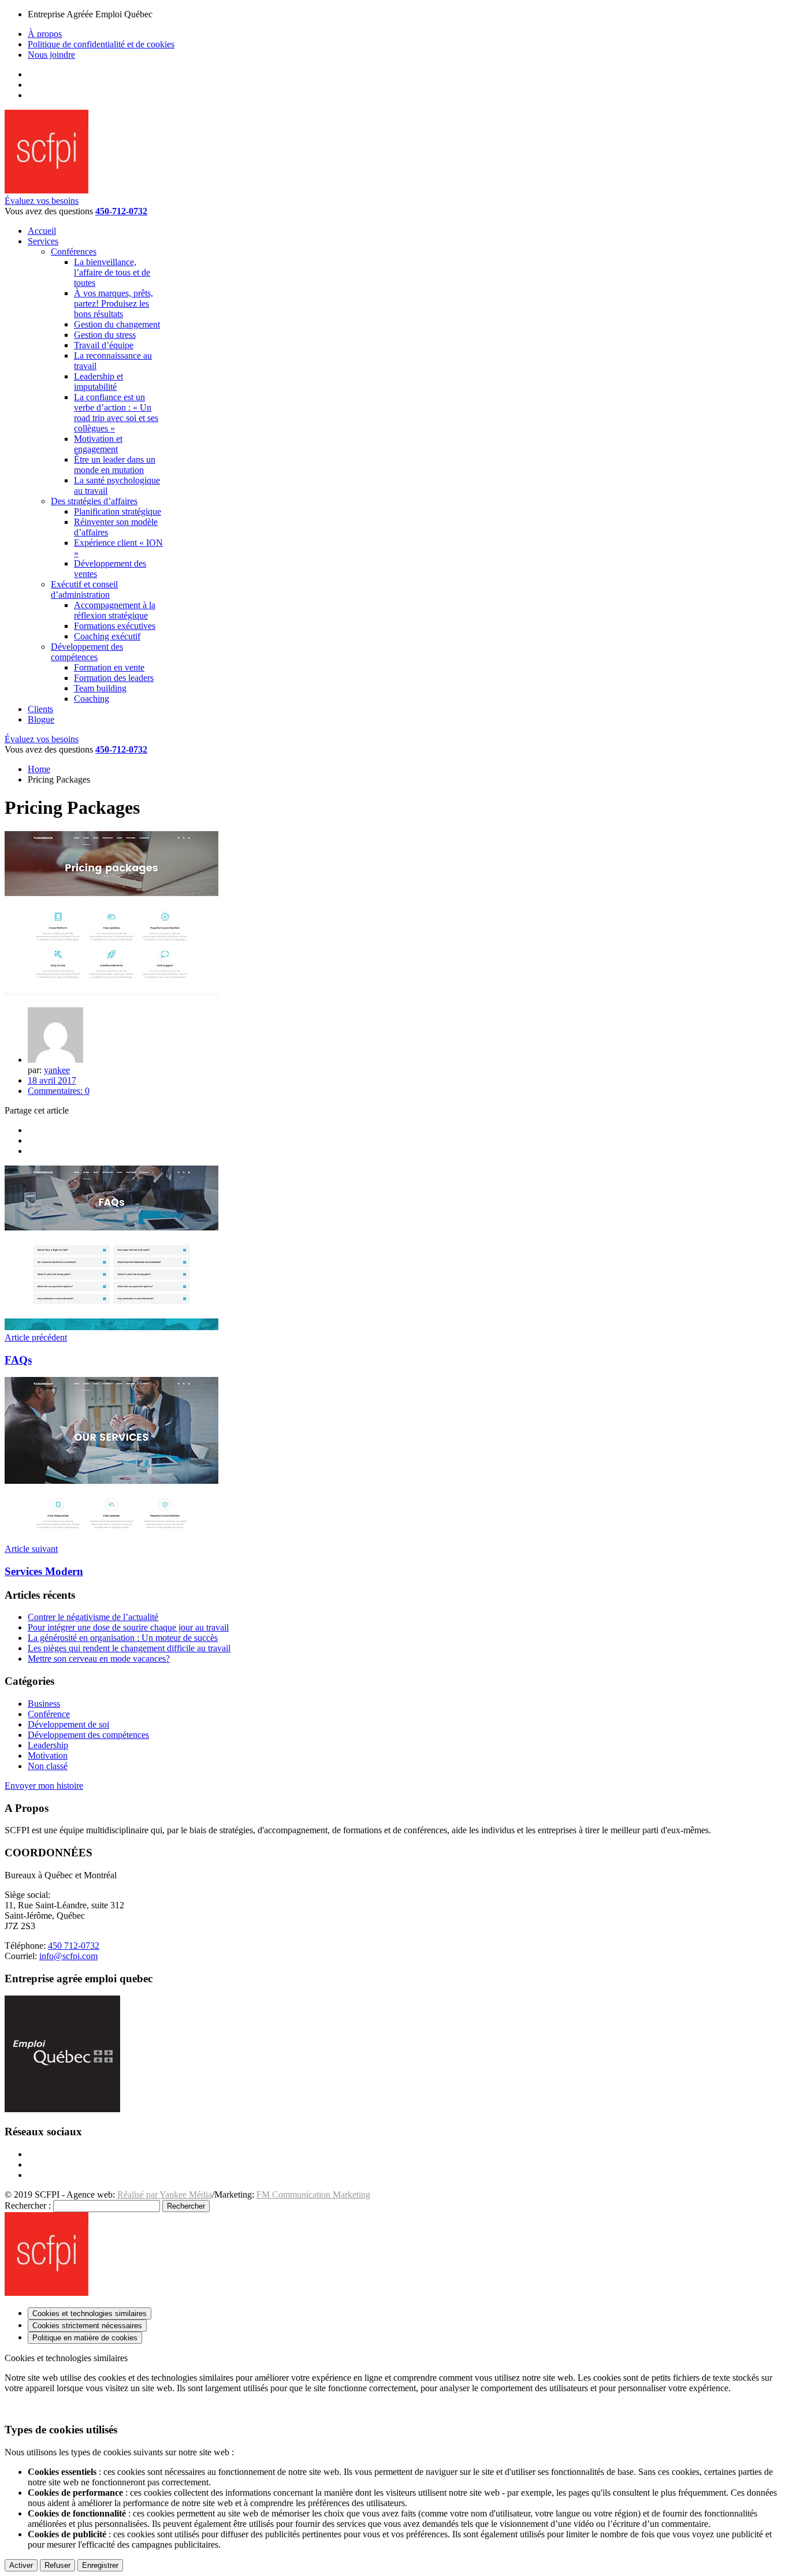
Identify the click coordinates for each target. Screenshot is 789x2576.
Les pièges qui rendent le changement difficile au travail (129, 1648)
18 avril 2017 (52, 1080)
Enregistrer (100, 2565)
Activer (21, 2565)
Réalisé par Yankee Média (165, 2195)
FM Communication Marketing (313, 2195)
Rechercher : (28, 2205)
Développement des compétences (88, 1735)
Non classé (48, 1766)
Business (44, 1704)
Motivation (48, 1756)
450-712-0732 (121, 211)
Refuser (57, 2565)
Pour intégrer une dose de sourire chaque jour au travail (128, 1627)
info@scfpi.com (68, 1956)
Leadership (48, 1745)
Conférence (49, 1714)
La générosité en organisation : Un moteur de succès (123, 1638)
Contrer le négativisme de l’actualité (93, 1617)
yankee (57, 1070)
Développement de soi (68, 1724)
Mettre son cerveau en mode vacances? (99, 1659)
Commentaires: (59, 1091)
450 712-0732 (74, 1946)
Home (39, 769)
